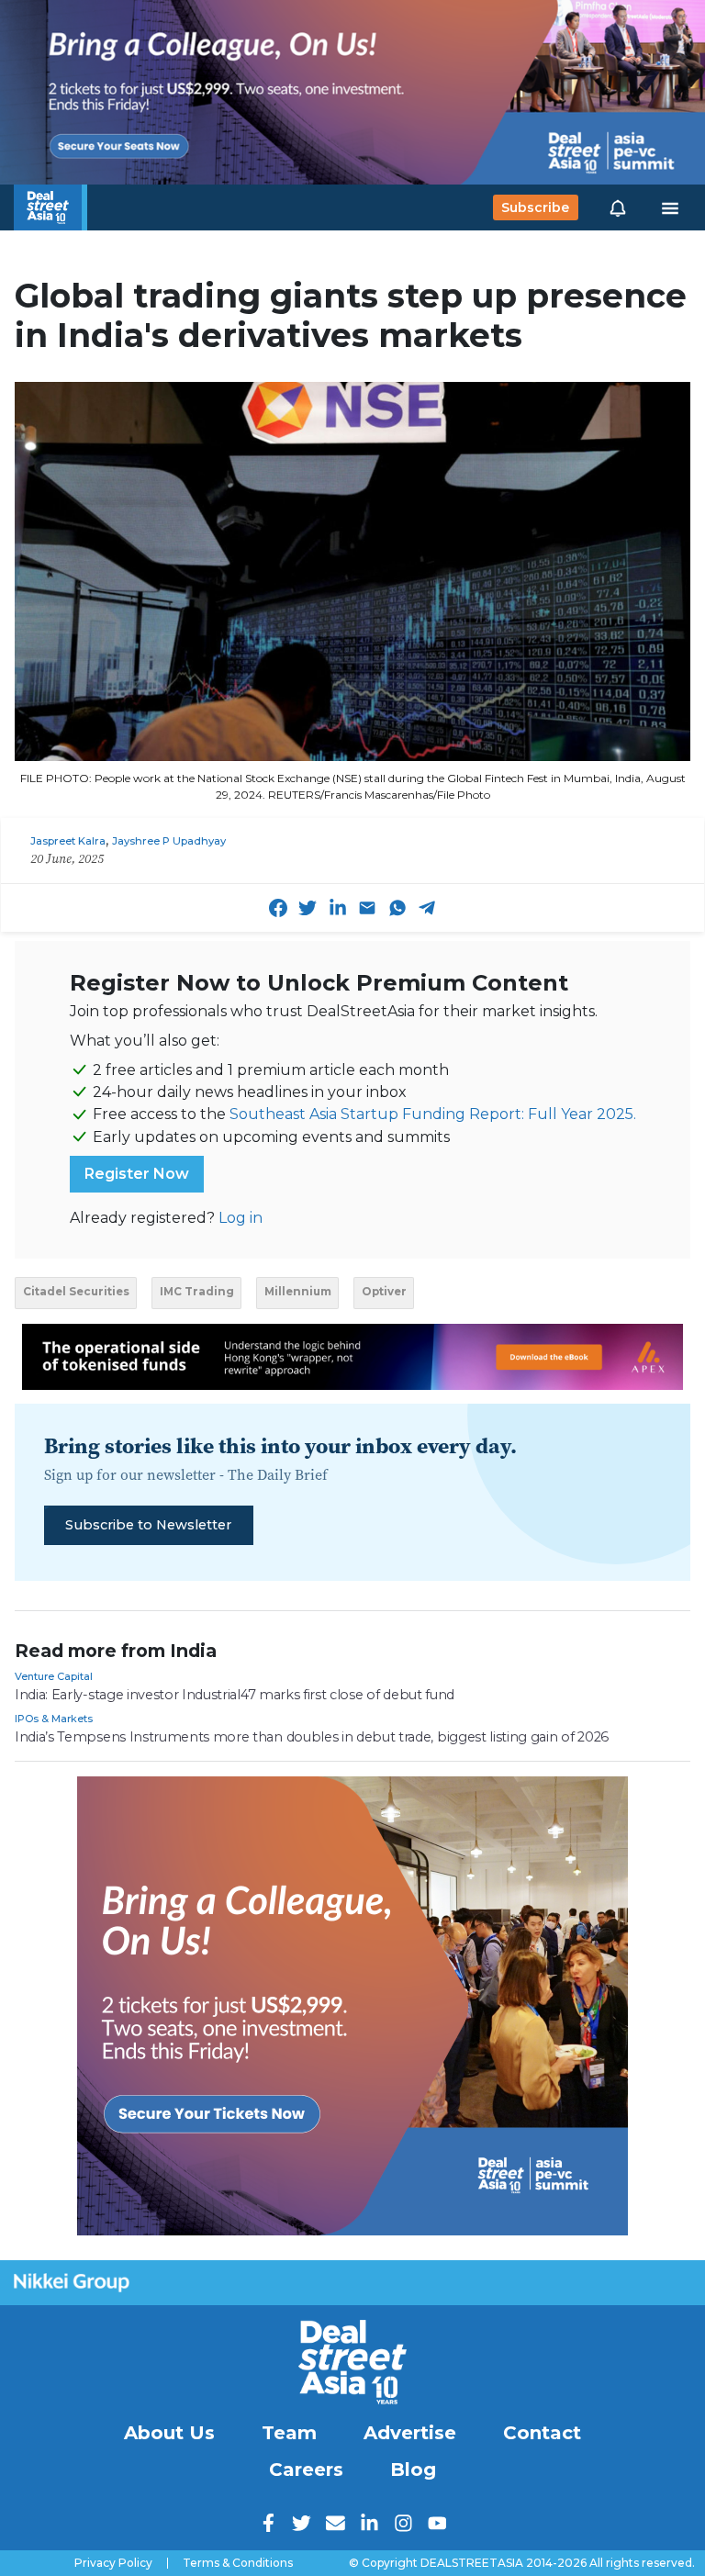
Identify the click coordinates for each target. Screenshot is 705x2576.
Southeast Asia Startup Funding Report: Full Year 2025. (433, 1114)
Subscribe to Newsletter (148, 1525)
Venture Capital (54, 1676)
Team (289, 2433)
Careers (306, 2470)
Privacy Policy (113, 2563)
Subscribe (535, 207)
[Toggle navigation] (670, 207)
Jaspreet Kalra (68, 841)
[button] (618, 207)
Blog (413, 2470)
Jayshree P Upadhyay (169, 841)
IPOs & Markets (54, 1719)
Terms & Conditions (238, 2563)
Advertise (410, 2433)
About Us (169, 2433)
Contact (542, 2433)
